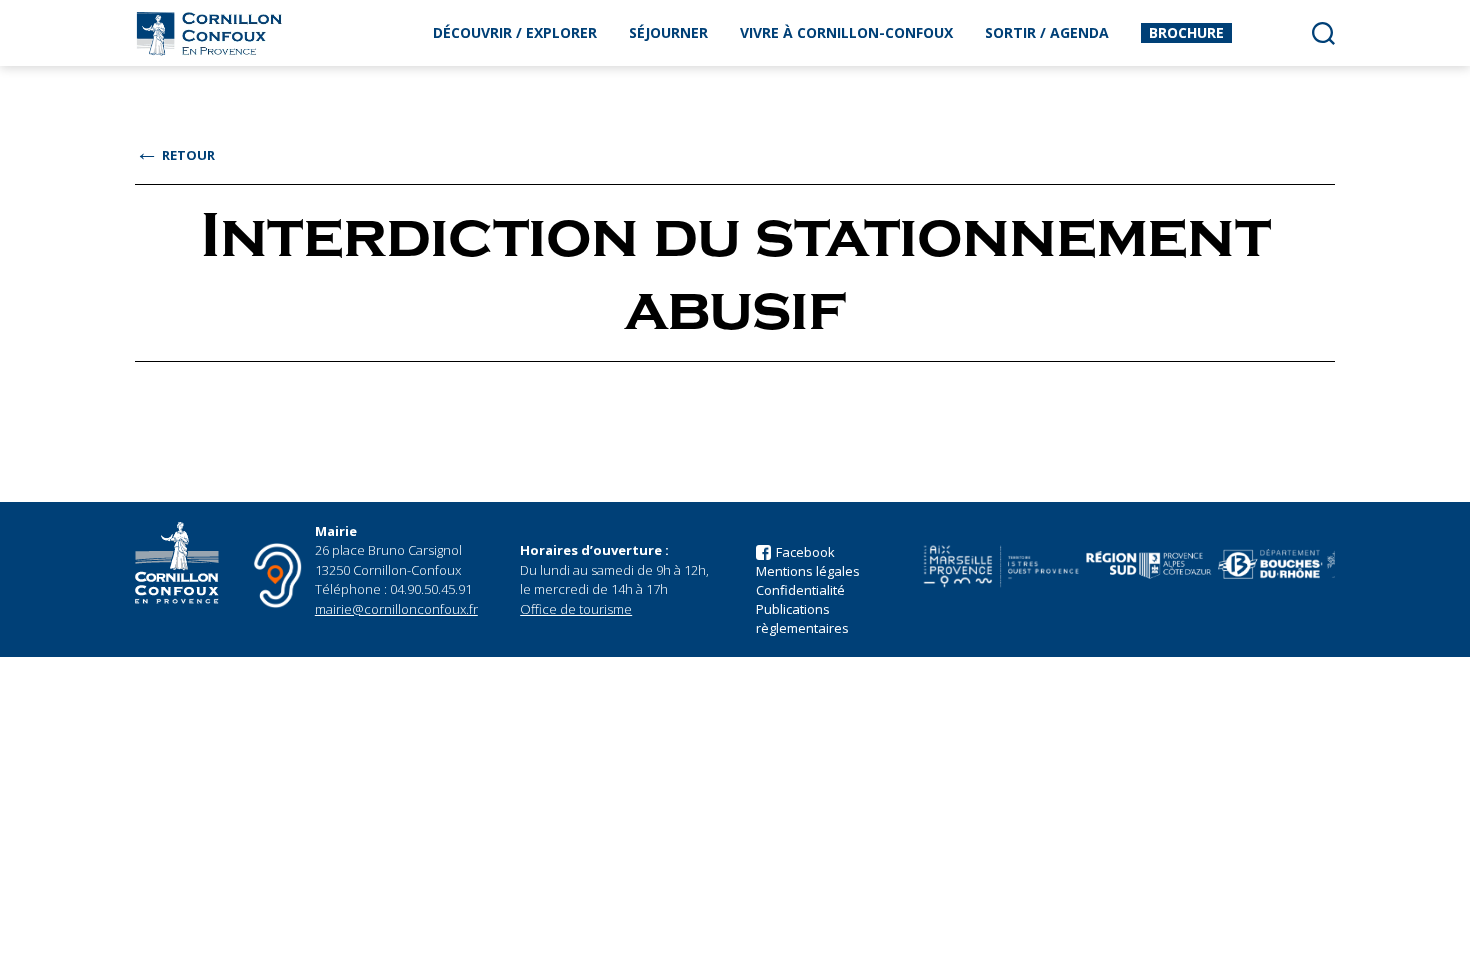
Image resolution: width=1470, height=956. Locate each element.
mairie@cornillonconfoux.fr (396, 609)
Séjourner (668, 32)
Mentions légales (808, 571)
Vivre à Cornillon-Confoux (846, 32)
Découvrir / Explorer (515, 32)
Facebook (805, 552)
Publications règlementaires (802, 618)
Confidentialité (800, 590)
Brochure (1186, 32)
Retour (175, 155)
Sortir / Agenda (1047, 32)
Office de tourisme (576, 609)
